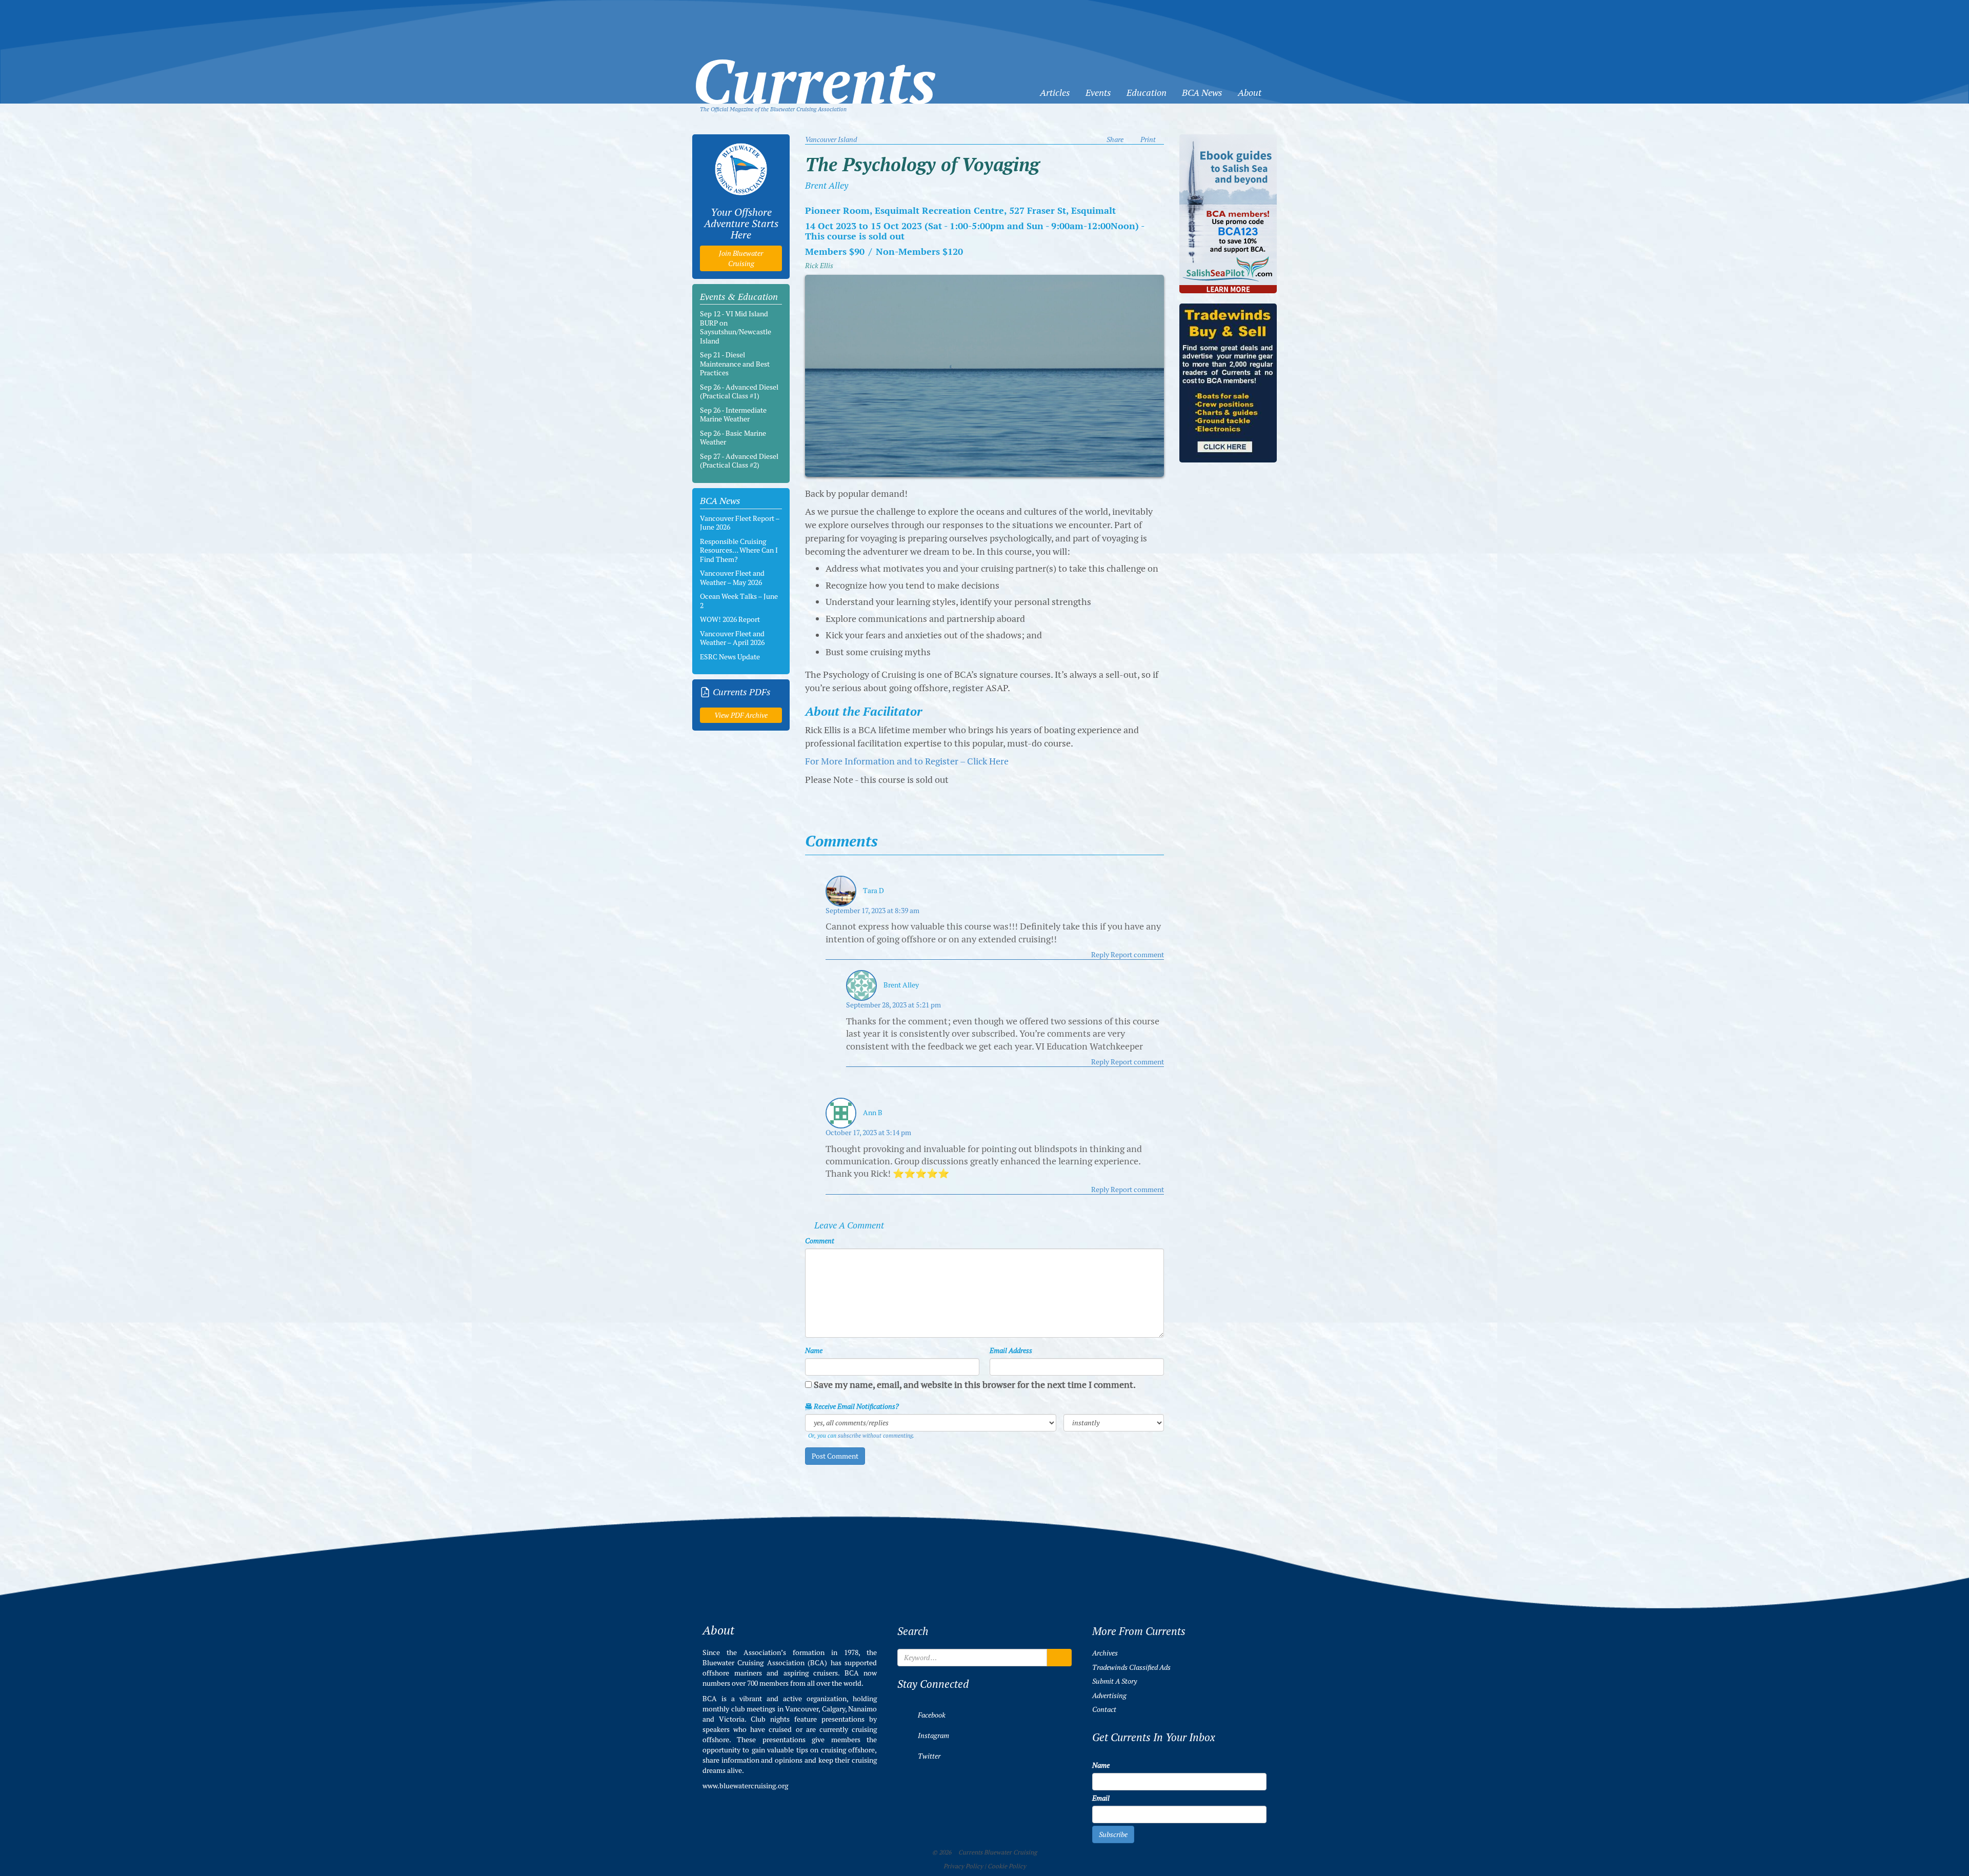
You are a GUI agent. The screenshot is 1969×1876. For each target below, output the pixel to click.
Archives (1105, 1653)
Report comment (1137, 955)
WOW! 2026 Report (730, 619)
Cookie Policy (1007, 1866)
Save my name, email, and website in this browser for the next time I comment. (975, 1385)
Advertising (1109, 1696)
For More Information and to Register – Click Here (907, 761)
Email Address (1011, 1350)
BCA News (1202, 93)
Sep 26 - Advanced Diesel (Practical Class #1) (739, 392)
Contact (1104, 1709)
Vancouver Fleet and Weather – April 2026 (732, 638)
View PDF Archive (741, 715)
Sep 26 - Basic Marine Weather (733, 438)
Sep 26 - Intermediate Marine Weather (733, 415)
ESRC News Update (730, 657)
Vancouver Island (831, 139)
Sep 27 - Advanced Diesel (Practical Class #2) (739, 461)
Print (1148, 139)
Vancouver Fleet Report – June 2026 (740, 523)
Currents (814, 65)
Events (1098, 93)
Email (1101, 1798)
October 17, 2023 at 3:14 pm (868, 1133)
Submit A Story (1114, 1681)
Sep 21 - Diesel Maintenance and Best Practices (735, 364)
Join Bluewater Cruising (741, 258)
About (1250, 93)
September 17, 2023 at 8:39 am (872, 911)
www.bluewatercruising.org (745, 1786)
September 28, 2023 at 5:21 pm (893, 1005)
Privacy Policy (963, 1866)
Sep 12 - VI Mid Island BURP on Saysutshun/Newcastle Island (736, 327)
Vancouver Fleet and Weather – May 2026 (732, 578)
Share (1115, 139)
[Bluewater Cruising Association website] (741, 169)
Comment (820, 1241)
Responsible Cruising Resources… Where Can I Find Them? (739, 550)
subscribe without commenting (875, 1436)
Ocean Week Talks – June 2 (739, 601)
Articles (1055, 93)
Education (1147, 93)
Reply (1100, 955)
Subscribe (1113, 1834)
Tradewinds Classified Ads (1131, 1667)
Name (814, 1350)
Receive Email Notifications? (856, 1406)
